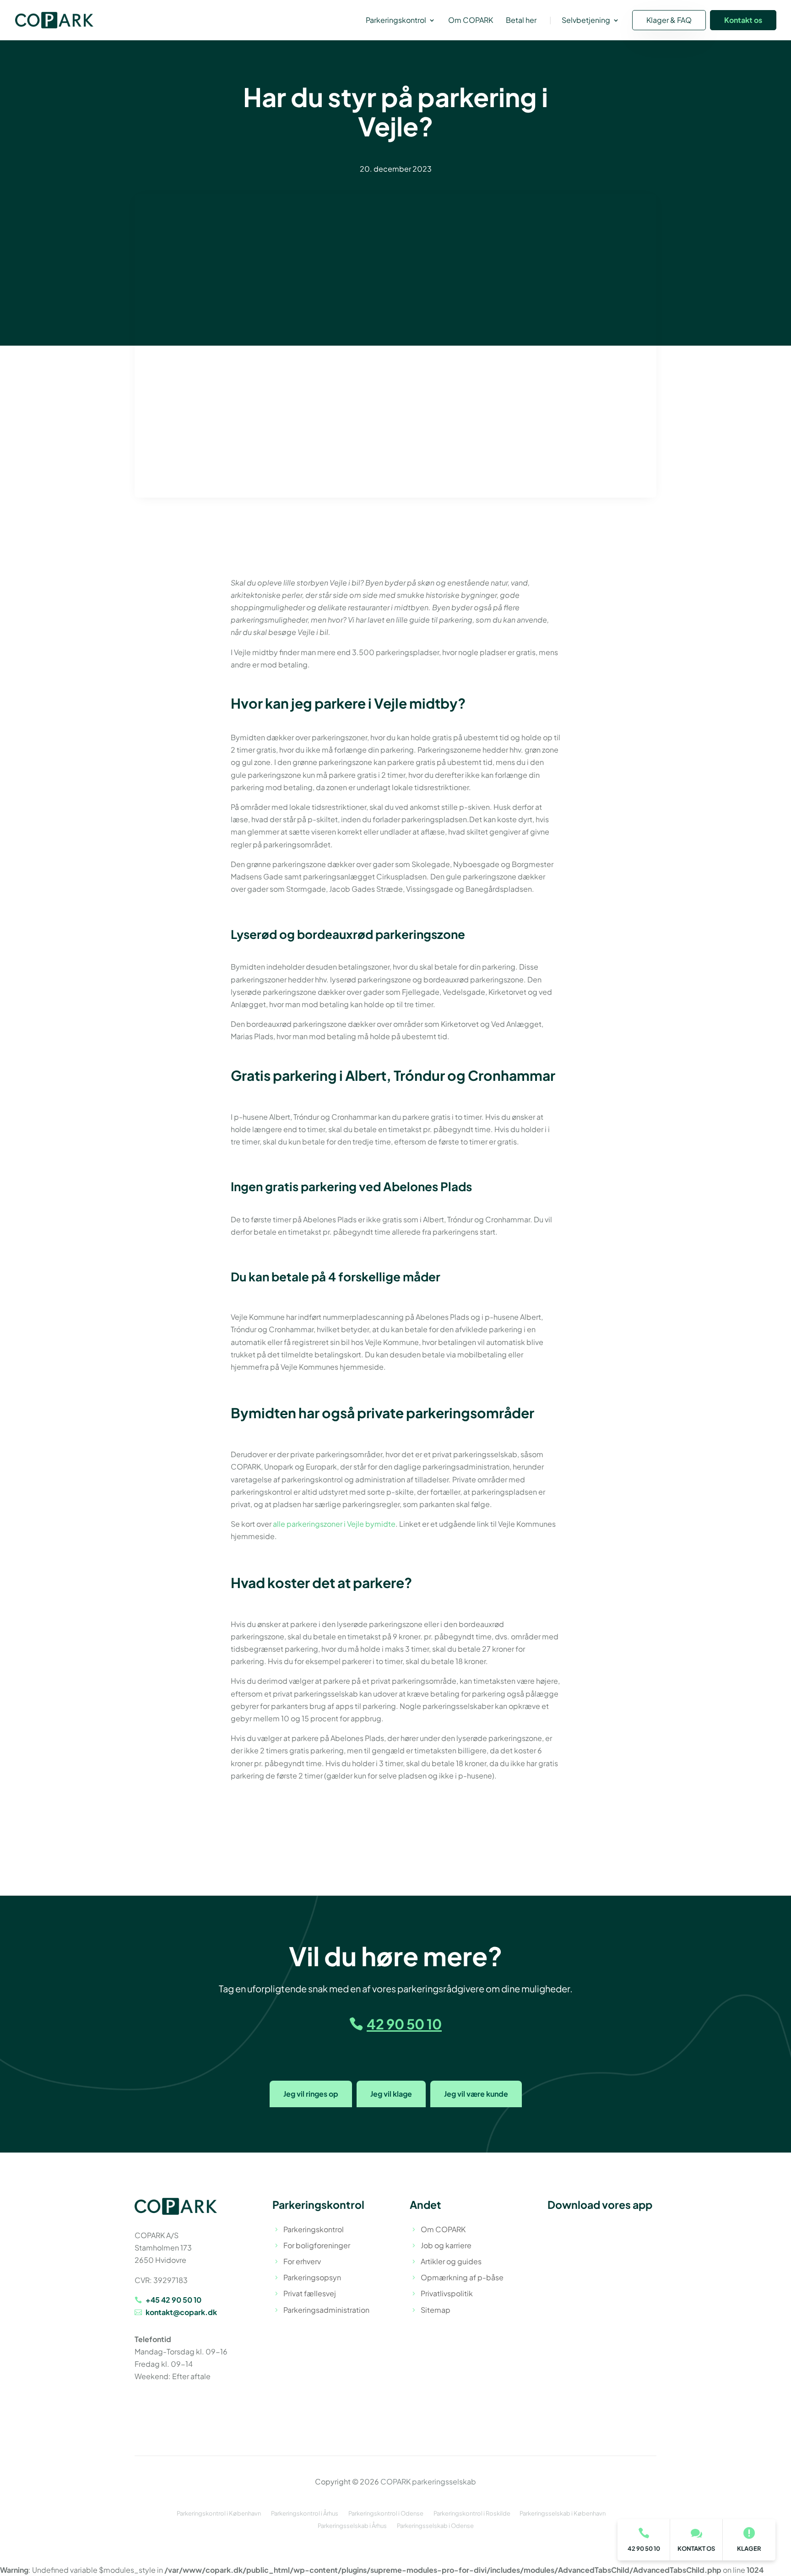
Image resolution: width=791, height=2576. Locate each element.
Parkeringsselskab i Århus (352, 2526)
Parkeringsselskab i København (563, 2513)
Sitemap (436, 2310)
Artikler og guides (451, 2261)
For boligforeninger (317, 2245)
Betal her (521, 21)
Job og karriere (446, 2245)
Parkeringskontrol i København (219, 2513)
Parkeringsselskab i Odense (435, 2526)
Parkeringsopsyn (312, 2277)
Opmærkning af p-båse (462, 2277)
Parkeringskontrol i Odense (386, 2513)
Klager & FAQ (669, 20)
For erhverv (302, 2261)
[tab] (311, 2094)
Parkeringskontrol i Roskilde (472, 2513)
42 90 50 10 (404, 2024)
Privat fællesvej (310, 2293)
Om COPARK (471, 21)
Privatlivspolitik (447, 2293)
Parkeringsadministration (326, 2310)
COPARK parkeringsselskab (428, 2481)
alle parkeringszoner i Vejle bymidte (334, 1524)
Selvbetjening (586, 21)
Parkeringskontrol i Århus (305, 2513)
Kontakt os (743, 20)
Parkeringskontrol (396, 21)
